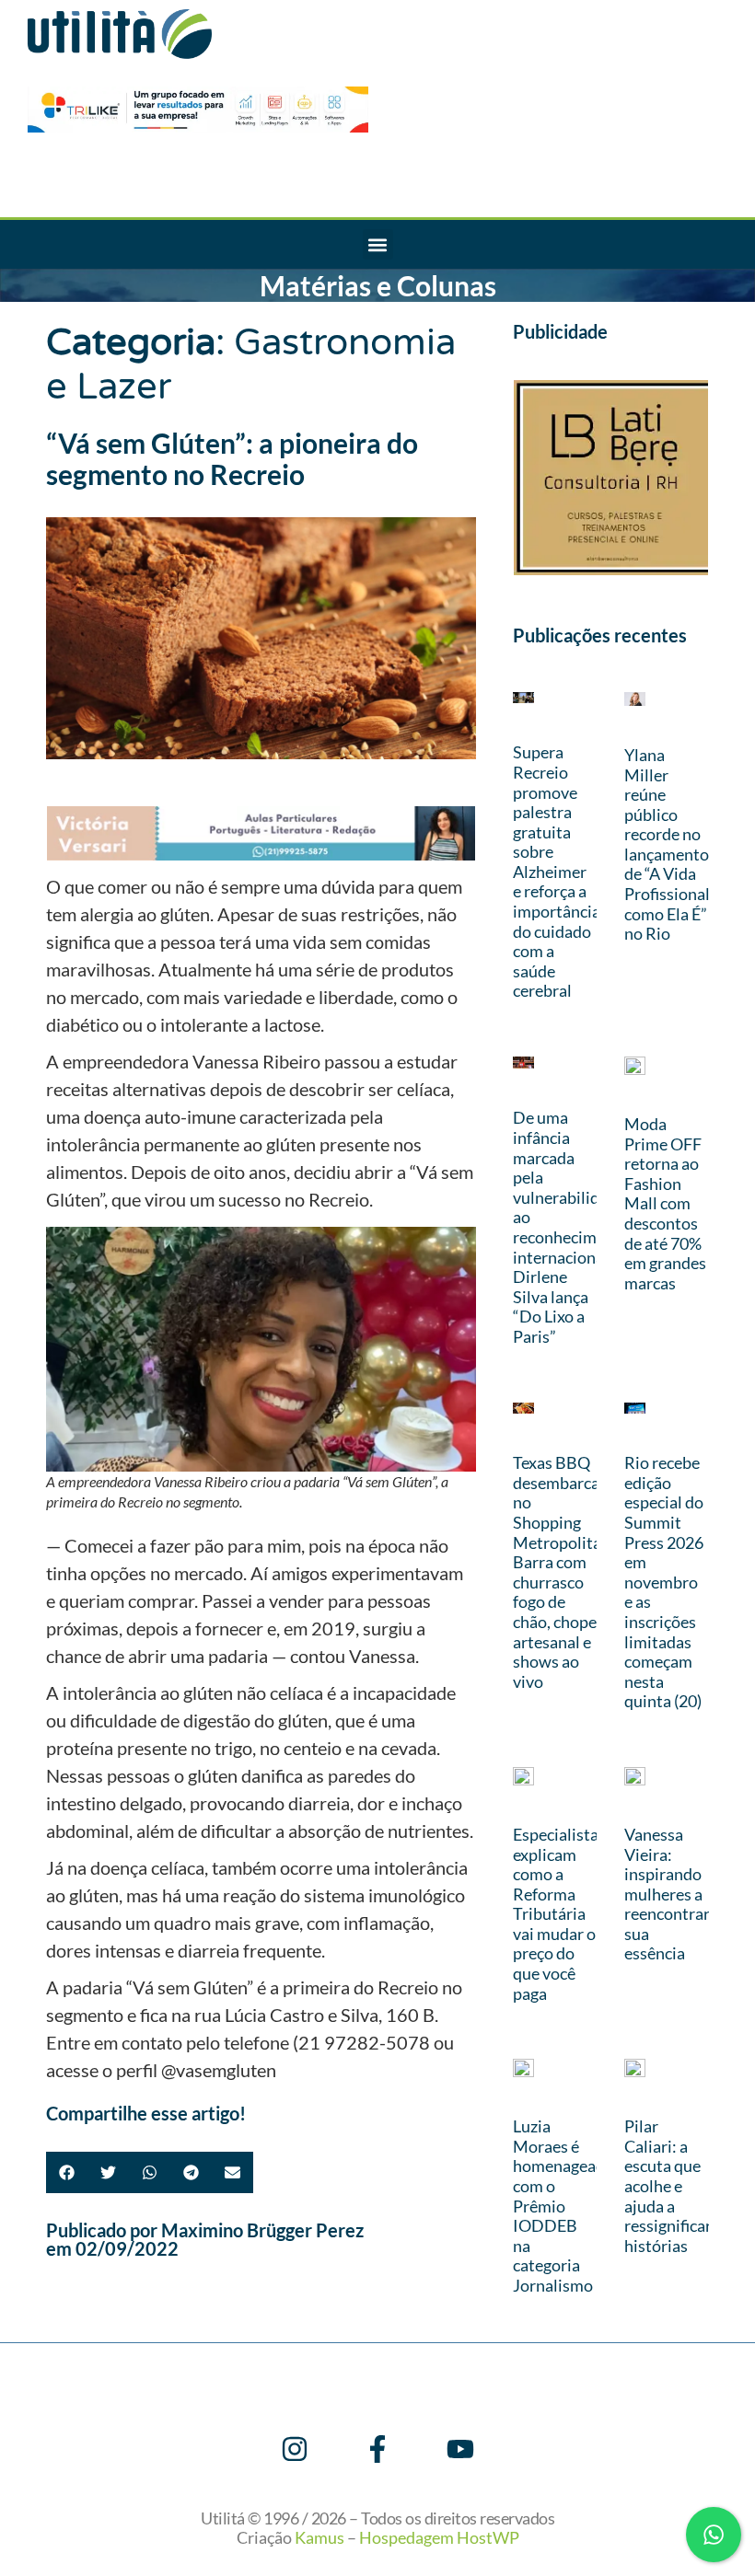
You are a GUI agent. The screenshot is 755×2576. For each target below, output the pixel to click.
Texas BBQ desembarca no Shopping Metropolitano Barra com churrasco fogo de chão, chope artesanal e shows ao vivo (566, 1572)
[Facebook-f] (377, 2449)
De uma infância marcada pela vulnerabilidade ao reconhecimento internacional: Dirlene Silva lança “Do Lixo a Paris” (571, 1227)
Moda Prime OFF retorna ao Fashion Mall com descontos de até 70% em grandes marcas (665, 1203)
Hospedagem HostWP (439, 2537)
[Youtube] (460, 2449)
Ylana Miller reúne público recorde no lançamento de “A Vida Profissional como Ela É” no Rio (667, 844)
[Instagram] (295, 2449)
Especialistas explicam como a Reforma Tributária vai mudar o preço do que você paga (559, 1914)
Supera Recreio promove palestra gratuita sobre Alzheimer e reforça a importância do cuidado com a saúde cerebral (557, 871)
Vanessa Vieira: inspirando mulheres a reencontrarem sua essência (678, 1894)
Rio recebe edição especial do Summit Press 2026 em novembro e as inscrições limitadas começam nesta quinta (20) (664, 1582)
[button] (378, 244)
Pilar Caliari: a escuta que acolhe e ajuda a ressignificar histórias (668, 2186)
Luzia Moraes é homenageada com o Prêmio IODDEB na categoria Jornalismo (563, 2206)
